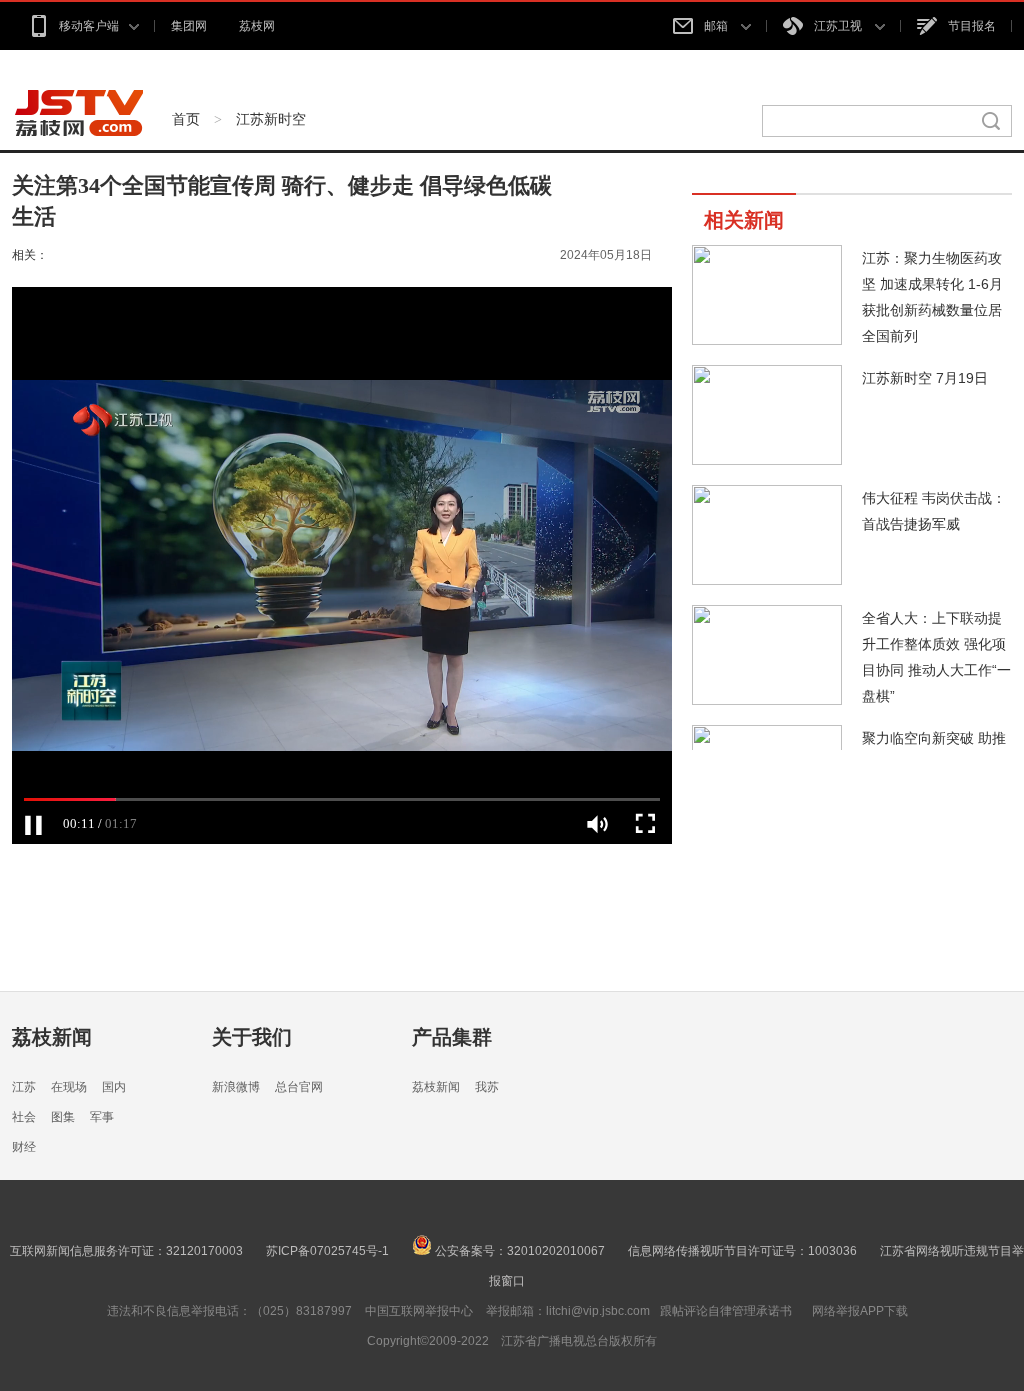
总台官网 (299, 1087)
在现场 (69, 1087)
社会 (24, 1117)
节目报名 (972, 26)
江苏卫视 (839, 26)
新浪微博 (236, 1087)
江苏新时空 (271, 119)
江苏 (24, 1087)
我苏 (487, 1087)
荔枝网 (257, 26)
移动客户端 (89, 26)
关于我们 (252, 1037)
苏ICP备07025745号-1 (327, 1251)
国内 (114, 1087)
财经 (24, 1147)
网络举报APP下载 (860, 1311)
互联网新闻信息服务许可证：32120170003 (126, 1251)
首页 (186, 119)
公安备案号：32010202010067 (518, 1251)
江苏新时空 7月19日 (925, 378)
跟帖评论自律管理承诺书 (726, 1311)
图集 (63, 1117)
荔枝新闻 (52, 1037)
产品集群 (452, 1037)
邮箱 (717, 26)
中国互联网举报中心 (419, 1311)
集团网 (189, 26)
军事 (102, 1117)
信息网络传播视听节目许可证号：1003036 (742, 1251)
